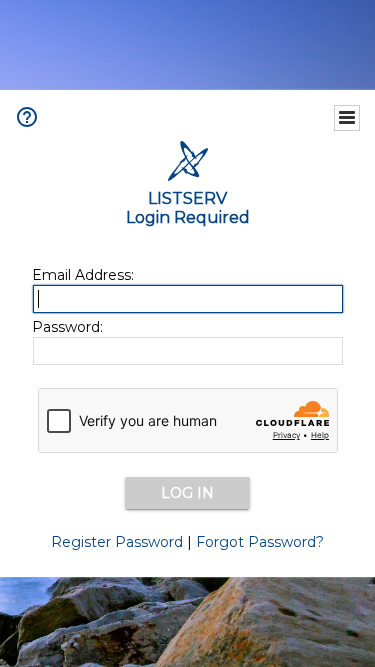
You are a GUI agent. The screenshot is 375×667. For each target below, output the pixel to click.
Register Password (117, 542)
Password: (67, 327)
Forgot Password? (260, 542)
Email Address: (83, 275)
